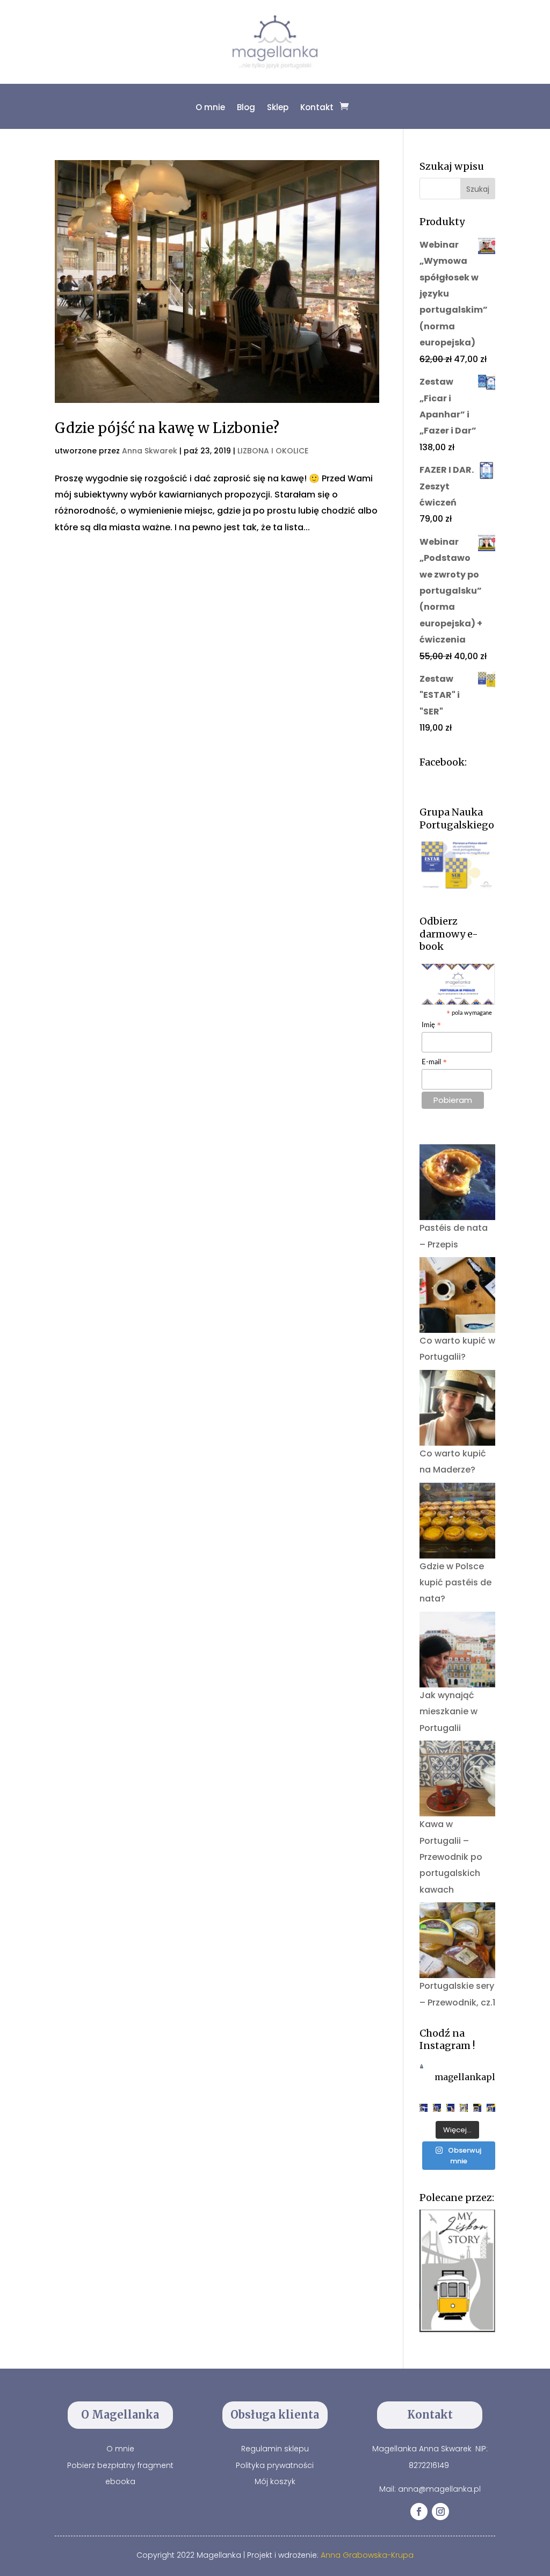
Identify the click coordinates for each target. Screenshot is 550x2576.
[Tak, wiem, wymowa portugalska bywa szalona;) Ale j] (424, 2108)
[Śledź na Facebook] (419, 2512)
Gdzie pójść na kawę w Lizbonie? (167, 428)
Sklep (278, 107)
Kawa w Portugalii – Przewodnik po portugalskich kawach (451, 1857)
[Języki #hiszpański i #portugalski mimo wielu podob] (464, 2108)
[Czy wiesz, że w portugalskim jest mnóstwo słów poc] (491, 2108)
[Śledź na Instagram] (440, 2512)
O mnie (210, 107)
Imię (432, 1026)
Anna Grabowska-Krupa (367, 2555)
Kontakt (317, 107)
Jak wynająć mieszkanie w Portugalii (448, 1712)
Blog (246, 107)
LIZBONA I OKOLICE (273, 451)
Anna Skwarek (150, 451)
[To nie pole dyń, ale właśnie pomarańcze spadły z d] (477, 2108)
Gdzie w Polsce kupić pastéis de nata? (455, 1583)
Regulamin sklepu (275, 2449)
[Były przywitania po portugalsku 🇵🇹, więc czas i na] (437, 2108)
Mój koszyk (275, 2481)
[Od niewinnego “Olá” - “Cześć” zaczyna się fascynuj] (450, 2108)
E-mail (435, 1063)
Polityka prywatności (275, 2465)
